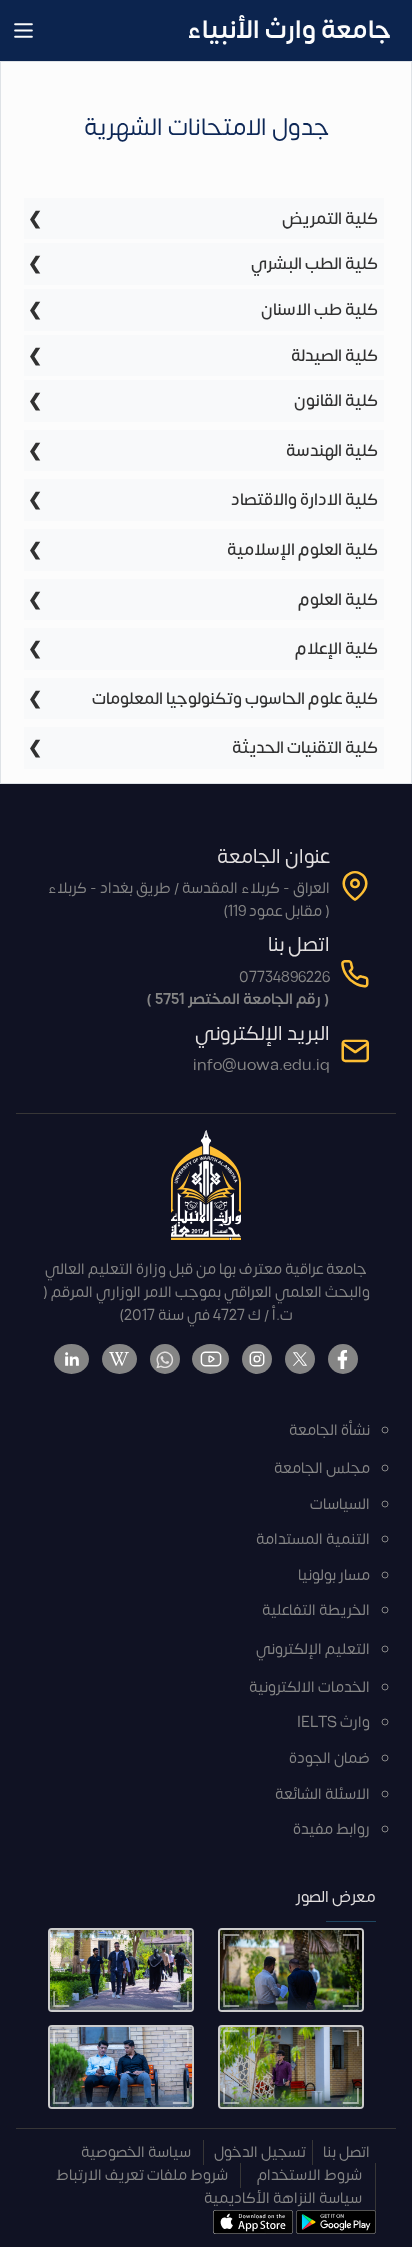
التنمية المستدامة (313, 1539)
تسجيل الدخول (260, 2152)
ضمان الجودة (329, 1758)
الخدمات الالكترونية (309, 1687)
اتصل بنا (346, 2152)
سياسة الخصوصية (136, 2152)
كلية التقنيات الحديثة (305, 747)
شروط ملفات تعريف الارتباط (142, 2175)
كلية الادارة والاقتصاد (304, 499)
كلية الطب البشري (314, 263)
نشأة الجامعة (329, 1430)
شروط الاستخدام (309, 2175)
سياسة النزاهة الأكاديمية (283, 2198)
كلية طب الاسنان (319, 309)
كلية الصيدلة (334, 355)
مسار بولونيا (334, 1575)
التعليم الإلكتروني (313, 1649)
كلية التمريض (330, 218)
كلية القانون (336, 400)
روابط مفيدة (331, 1829)
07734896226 (284, 977)
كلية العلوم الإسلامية (302, 549)
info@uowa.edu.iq (261, 1065)
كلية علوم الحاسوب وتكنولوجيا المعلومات (235, 698)
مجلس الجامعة (322, 1468)
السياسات (340, 1504)
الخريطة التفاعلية (316, 1610)
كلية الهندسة (332, 450)
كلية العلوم (338, 599)
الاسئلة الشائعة (322, 1794)
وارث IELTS (333, 1722)
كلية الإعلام (336, 648)
